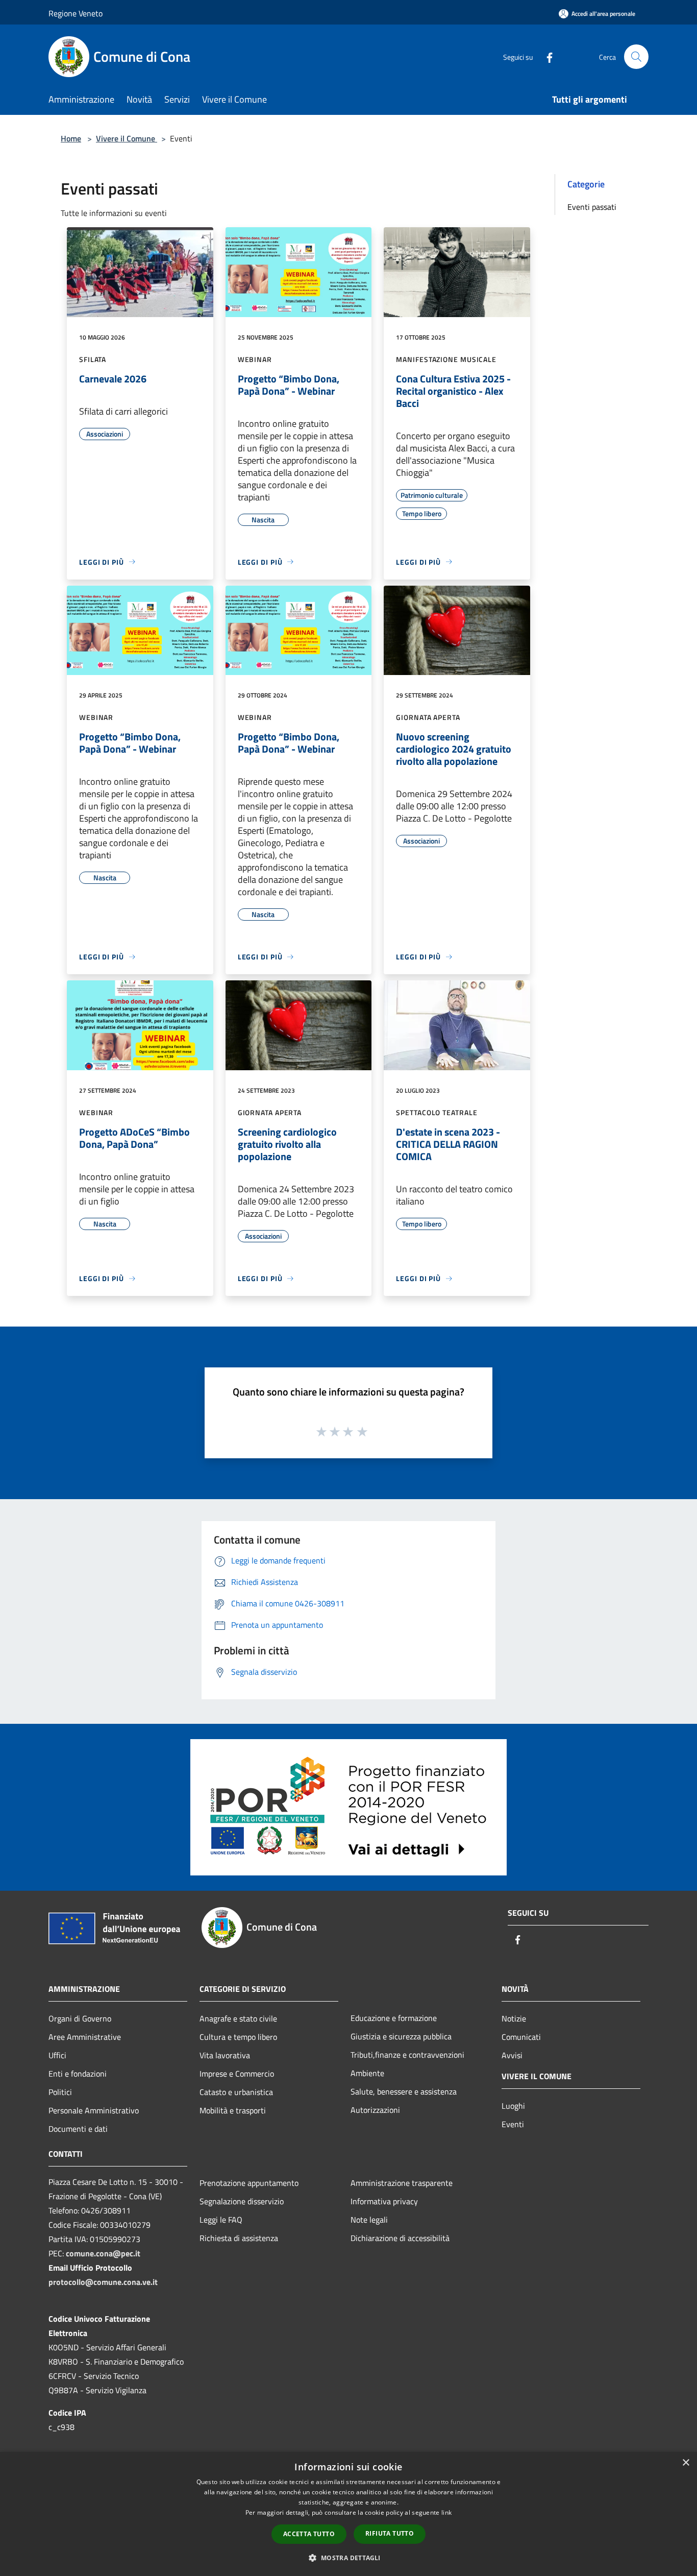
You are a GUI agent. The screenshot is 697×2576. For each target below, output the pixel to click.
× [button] (686, 2463)
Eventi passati (592, 207)
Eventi (513, 2124)
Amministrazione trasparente (402, 2183)
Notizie (514, 2018)
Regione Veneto (76, 13)
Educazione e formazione (394, 2018)
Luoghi (513, 2106)
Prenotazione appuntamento (249, 2183)
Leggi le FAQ (221, 2220)
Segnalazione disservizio (242, 2201)
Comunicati (521, 2037)
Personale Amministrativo (94, 2110)
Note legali (369, 2220)
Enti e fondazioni (78, 2074)
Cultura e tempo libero (238, 2037)
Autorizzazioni (375, 2110)
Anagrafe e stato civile (238, 2018)
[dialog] (348, 2514)
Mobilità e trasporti (233, 2110)
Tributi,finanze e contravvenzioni (407, 2055)
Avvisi (512, 2055)
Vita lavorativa (225, 2055)
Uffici (57, 2055)
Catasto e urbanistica (236, 2092)
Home (71, 138)
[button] (348, 2558)
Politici (60, 2092)
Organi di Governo (80, 2018)
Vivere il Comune (127, 138)
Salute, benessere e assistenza (404, 2091)
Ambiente (367, 2073)
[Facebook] (545, 56)
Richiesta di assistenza (239, 2238)
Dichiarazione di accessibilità (400, 2238)
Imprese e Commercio (237, 2074)
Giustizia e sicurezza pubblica (401, 2036)
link (446, 2512)
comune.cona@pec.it (103, 2253)
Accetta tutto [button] (309, 2534)
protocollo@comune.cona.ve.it (103, 2282)
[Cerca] (636, 57)
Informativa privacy (384, 2201)
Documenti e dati (78, 2129)
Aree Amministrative (85, 2037)
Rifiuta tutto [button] (390, 2533)
